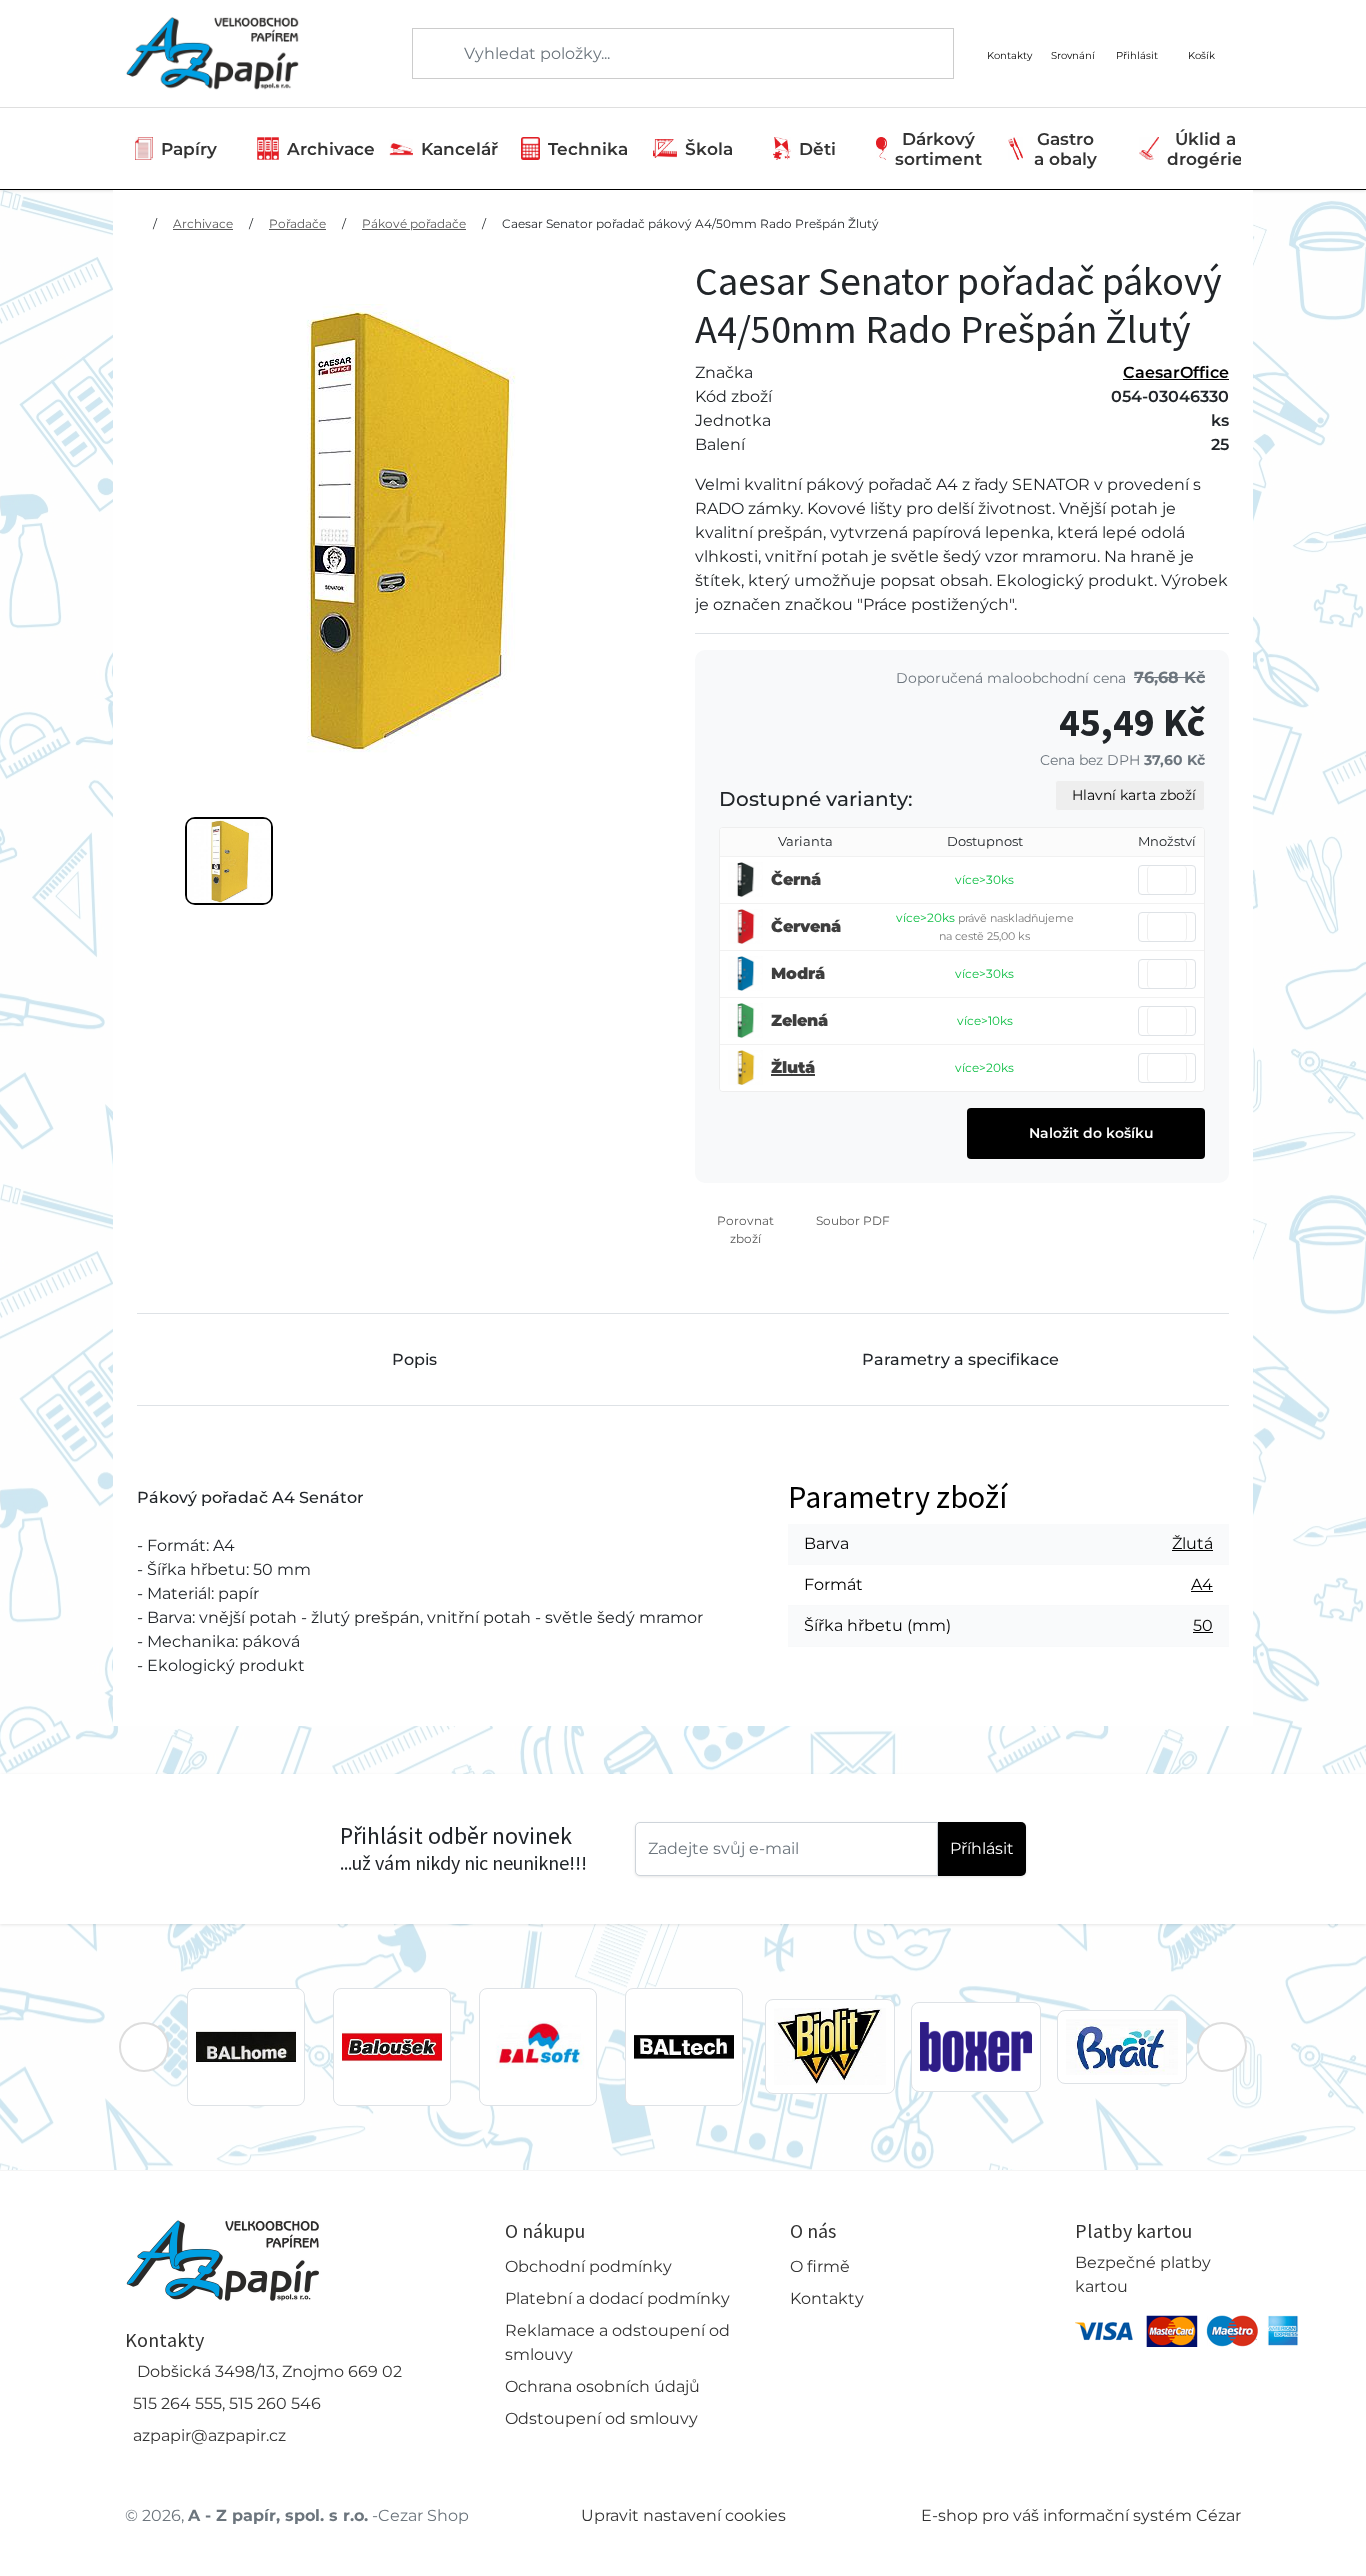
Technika (588, 149)
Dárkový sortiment (938, 149)
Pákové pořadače (414, 223)
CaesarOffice (1176, 372)
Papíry (189, 149)
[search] (429, 54)
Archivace (331, 149)
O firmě (820, 2266)
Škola (709, 149)
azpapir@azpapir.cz (209, 2435)
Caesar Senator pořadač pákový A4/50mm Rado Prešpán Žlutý (690, 223)
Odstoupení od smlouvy (601, 2418)
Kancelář (459, 149)
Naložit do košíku (1089, 1133)
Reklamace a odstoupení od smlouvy (617, 2342)
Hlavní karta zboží (1134, 795)
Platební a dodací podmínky (617, 2298)
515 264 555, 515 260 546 (227, 2403)
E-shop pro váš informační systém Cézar (1081, 2515)
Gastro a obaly (1065, 149)
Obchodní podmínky (588, 2266)
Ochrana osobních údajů (602, 2386)
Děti (817, 149)
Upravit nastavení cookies (683, 2515)
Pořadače (297, 223)
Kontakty (827, 2298)
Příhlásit (982, 1848)
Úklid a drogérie (1205, 149)
